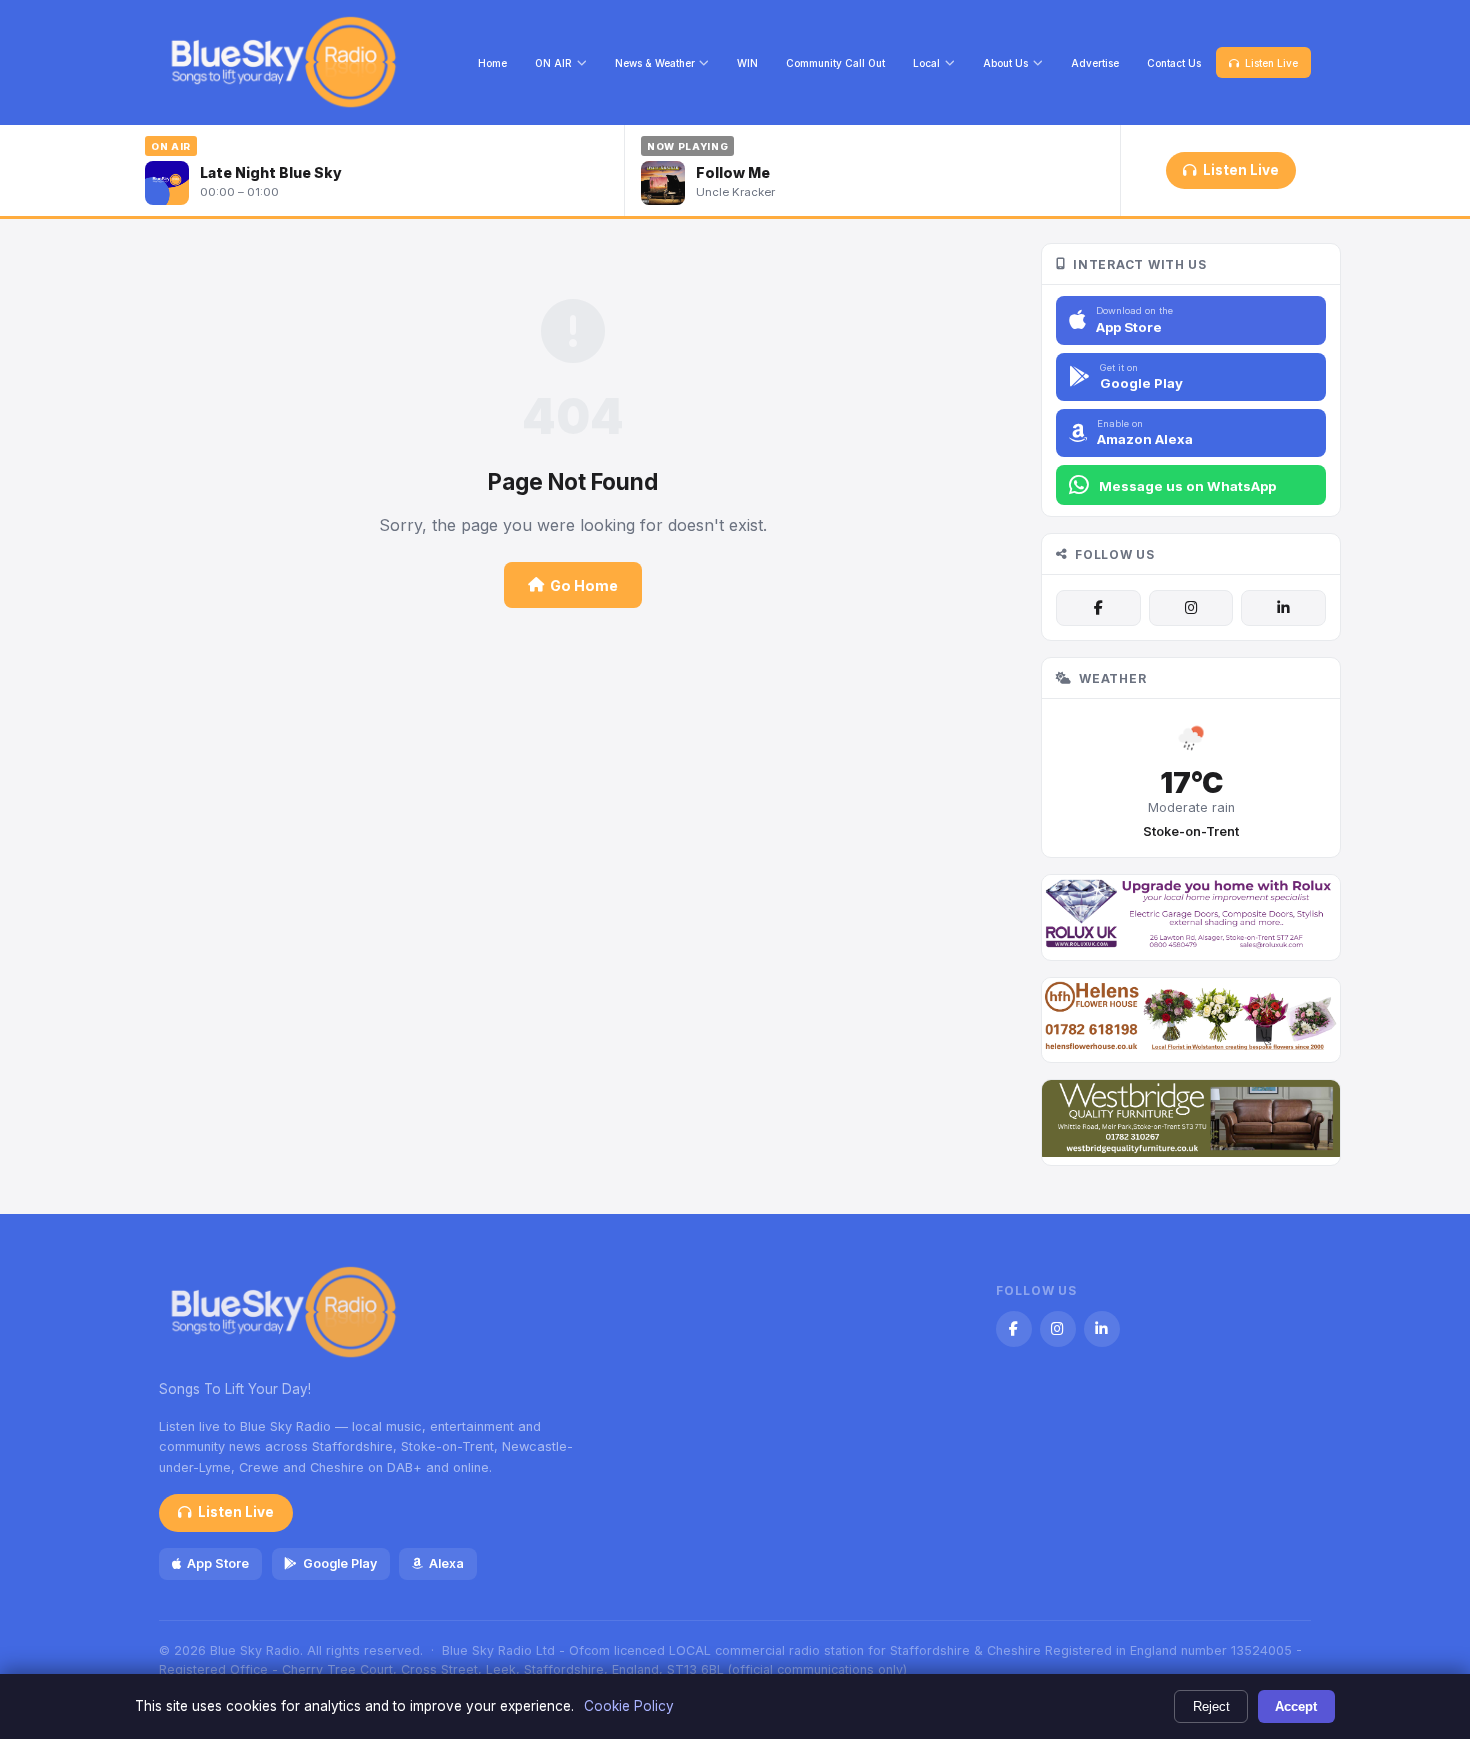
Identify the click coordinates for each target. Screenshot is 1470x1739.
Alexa (446, 1563)
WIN (747, 63)
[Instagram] (1191, 608)
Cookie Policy (629, 1706)
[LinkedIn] (1283, 608)
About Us (1005, 63)
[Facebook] (1098, 608)
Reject (1211, 1706)
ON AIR (553, 63)
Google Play (340, 1563)
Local (926, 63)
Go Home (584, 585)
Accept (1296, 1706)
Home (492, 63)
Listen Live (1271, 63)
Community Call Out (835, 63)
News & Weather (655, 63)
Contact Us (1174, 63)
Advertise (1095, 63)
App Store (218, 1563)
